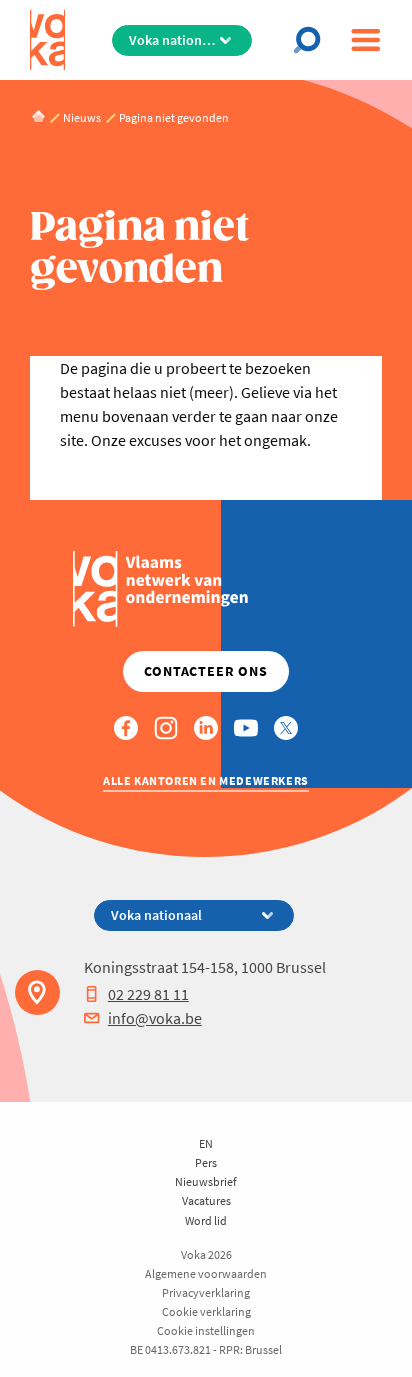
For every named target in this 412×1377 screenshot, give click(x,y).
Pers (206, 1162)
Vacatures (206, 1200)
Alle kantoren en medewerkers (206, 780)
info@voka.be (155, 1018)
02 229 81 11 (148, 994)
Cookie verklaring (206, 1311)
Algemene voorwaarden (206, 1273)
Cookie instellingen (206, 1330)
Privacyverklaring (206, 1292)
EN (206, 1143)
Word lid (206, 1220)
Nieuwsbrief (206, 1181)
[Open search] (313, 40)
